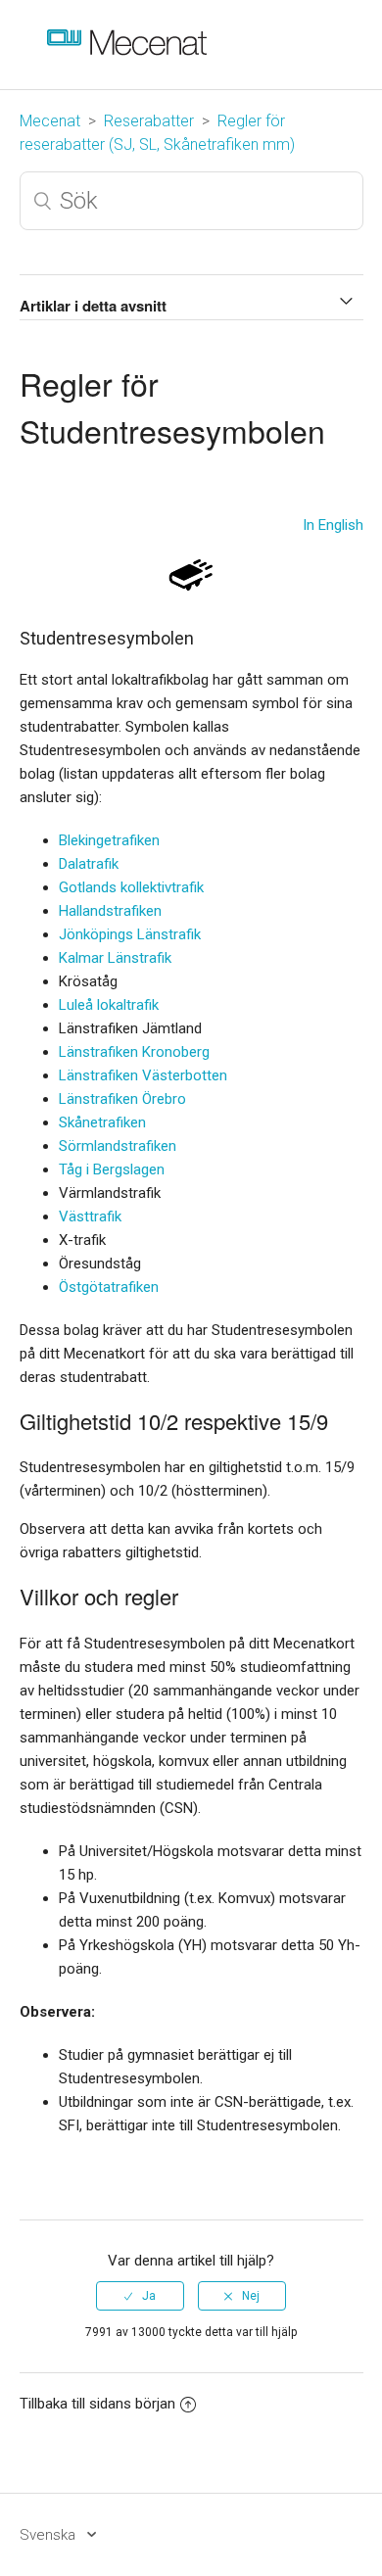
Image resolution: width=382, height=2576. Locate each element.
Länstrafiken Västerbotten (143, 1075)
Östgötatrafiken (109, 1287)
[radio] (140, 2296)
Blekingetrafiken (109, 840)
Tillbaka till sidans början (97, 2404)
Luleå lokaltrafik (109, 1005)
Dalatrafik (89, 864)
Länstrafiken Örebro (122, 1099)
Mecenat (50, 121)
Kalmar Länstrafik (115, 958)
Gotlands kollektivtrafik (131, 887)
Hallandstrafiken (110, 911)
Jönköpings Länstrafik (130, 934)
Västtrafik (90, 1216)
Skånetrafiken (102, 1122)
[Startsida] (143, 59)
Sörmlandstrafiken (118, 1146)
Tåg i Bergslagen (112, 1169)
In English (333, 525)
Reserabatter (149, 121)
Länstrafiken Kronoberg (134, 1052)
